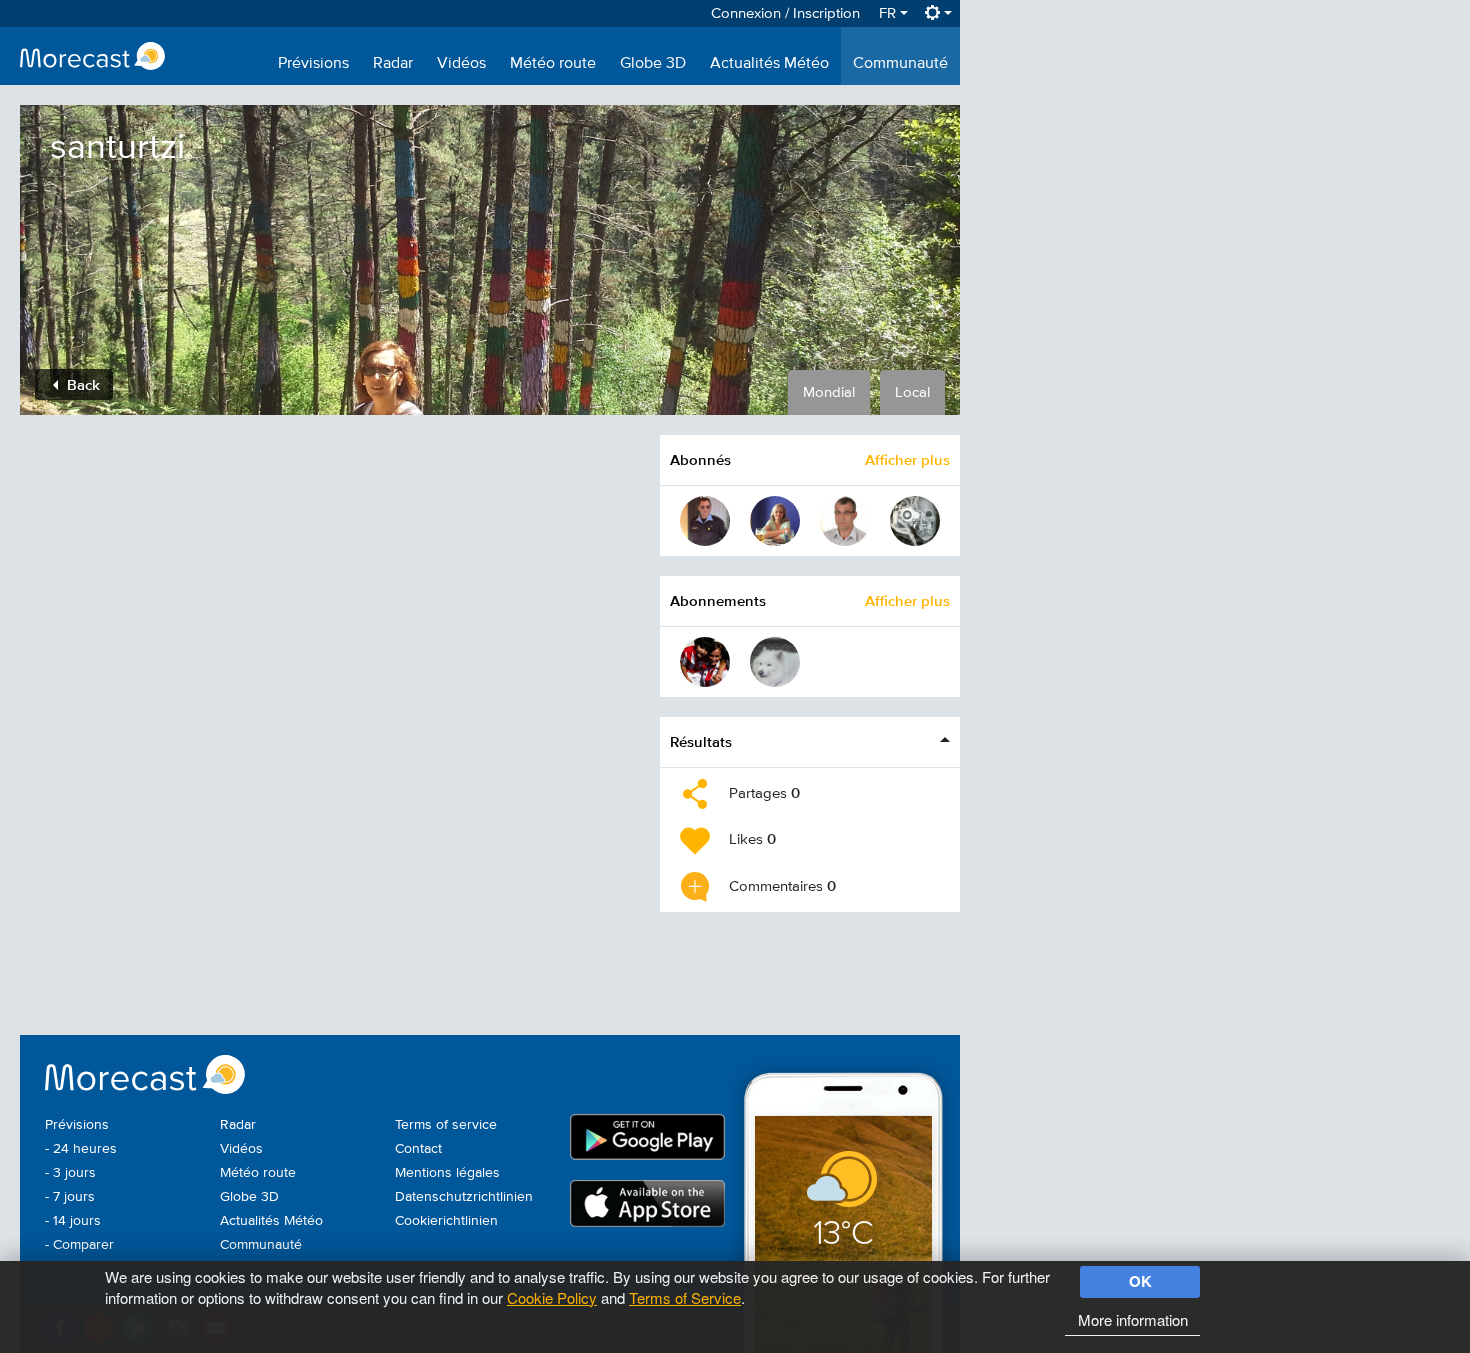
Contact (418, 1149)
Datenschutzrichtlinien (464, 1197)
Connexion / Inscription (785, 13)
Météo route (553, 64)
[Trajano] (705, 521)
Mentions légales (447, 1173)
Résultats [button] (701, 741)
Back (81, 384)
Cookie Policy (552, 1297)
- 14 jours (73, 1221)
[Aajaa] (775, 662)
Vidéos (461, 64)
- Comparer (79, 1245)
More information (1133, 1319)
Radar (393, 64)
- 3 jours (70, 1173)
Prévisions (313, 64)
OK (1140, 1281)
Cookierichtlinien (446, 1221)
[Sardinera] (705, 662)
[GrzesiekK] (915, 521)
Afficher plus (907, 459)
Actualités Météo (769, 64)
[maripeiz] (775, 521)
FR (889, 13)
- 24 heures (81, 1149)
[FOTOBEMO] (845, 521)
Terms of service (446, 1125)
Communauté (900, 64)
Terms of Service (685, 1297)
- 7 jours (70, 1197)
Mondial (829, 392)
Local (912, 392)
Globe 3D (653, 64)
